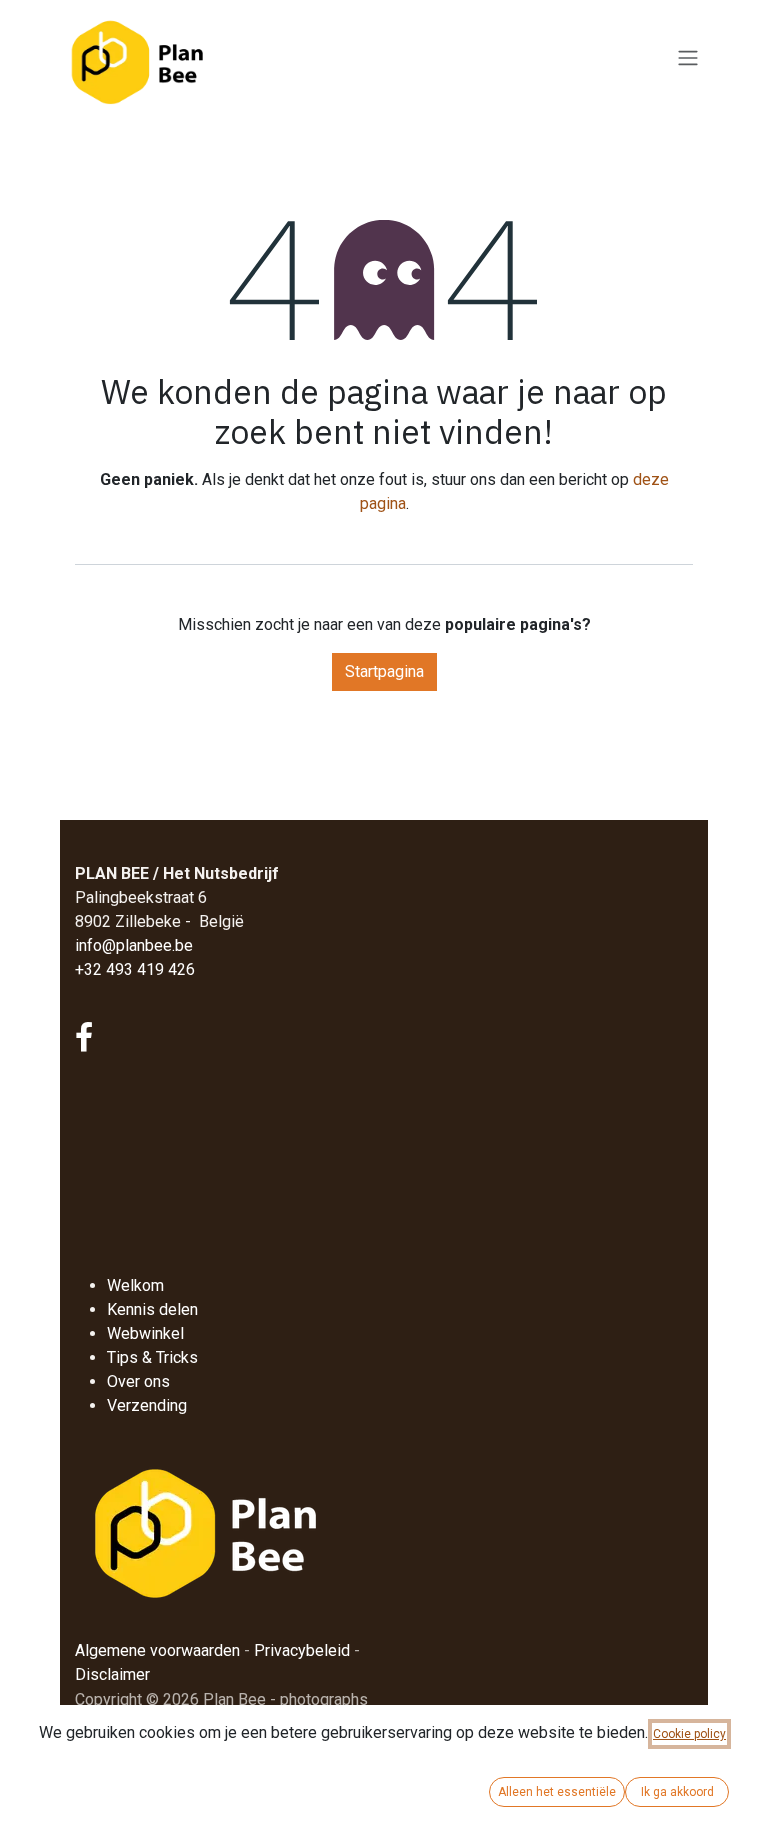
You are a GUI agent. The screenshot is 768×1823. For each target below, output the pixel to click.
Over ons (138, 1381)
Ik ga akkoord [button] (677, 1792)
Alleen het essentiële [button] (557, 1792)
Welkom (135, 1285)
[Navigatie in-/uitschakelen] (688, 58)
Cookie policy (689, 1734)
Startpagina (384, 671)
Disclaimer (112, 1674)
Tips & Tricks (152, 1357)
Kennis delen (152, 1309)
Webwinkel (145, 1333)
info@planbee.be (134, 945)
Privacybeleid (302, 1650)
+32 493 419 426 (135, 969)
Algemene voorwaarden (157, 1650)
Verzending (147, 1405)
